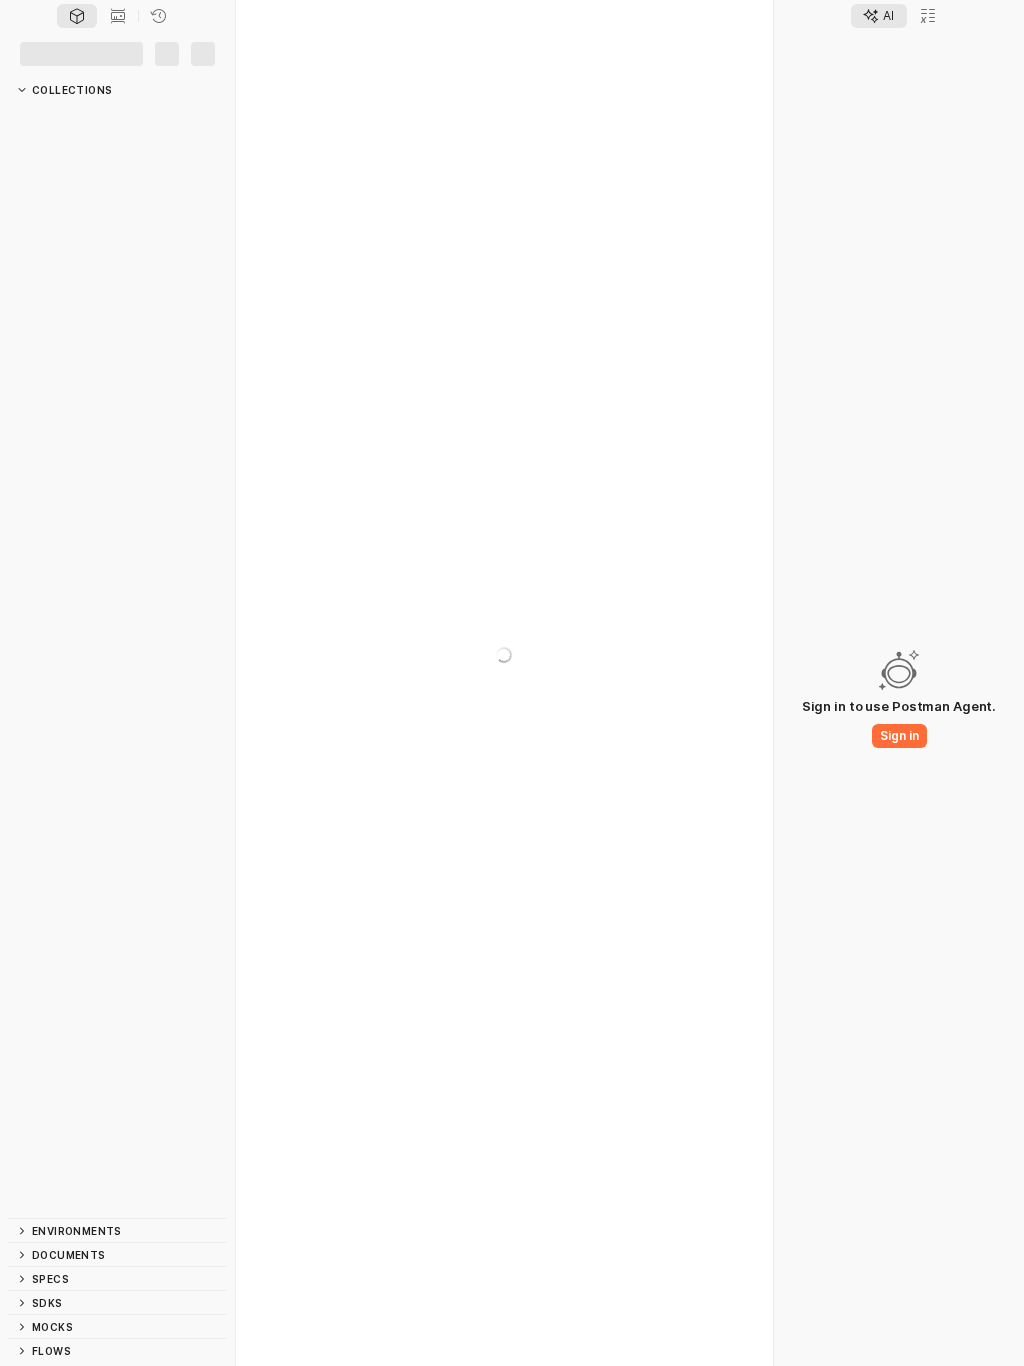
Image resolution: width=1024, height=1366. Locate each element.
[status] (24, 1354)
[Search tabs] (605, 53)
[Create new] (163, 87)
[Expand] (28, 143)
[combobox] (689, 53)
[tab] (77, 53)
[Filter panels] (22, 87)
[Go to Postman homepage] (16, 18)
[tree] (117, 689)
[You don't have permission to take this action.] (532, 53)
